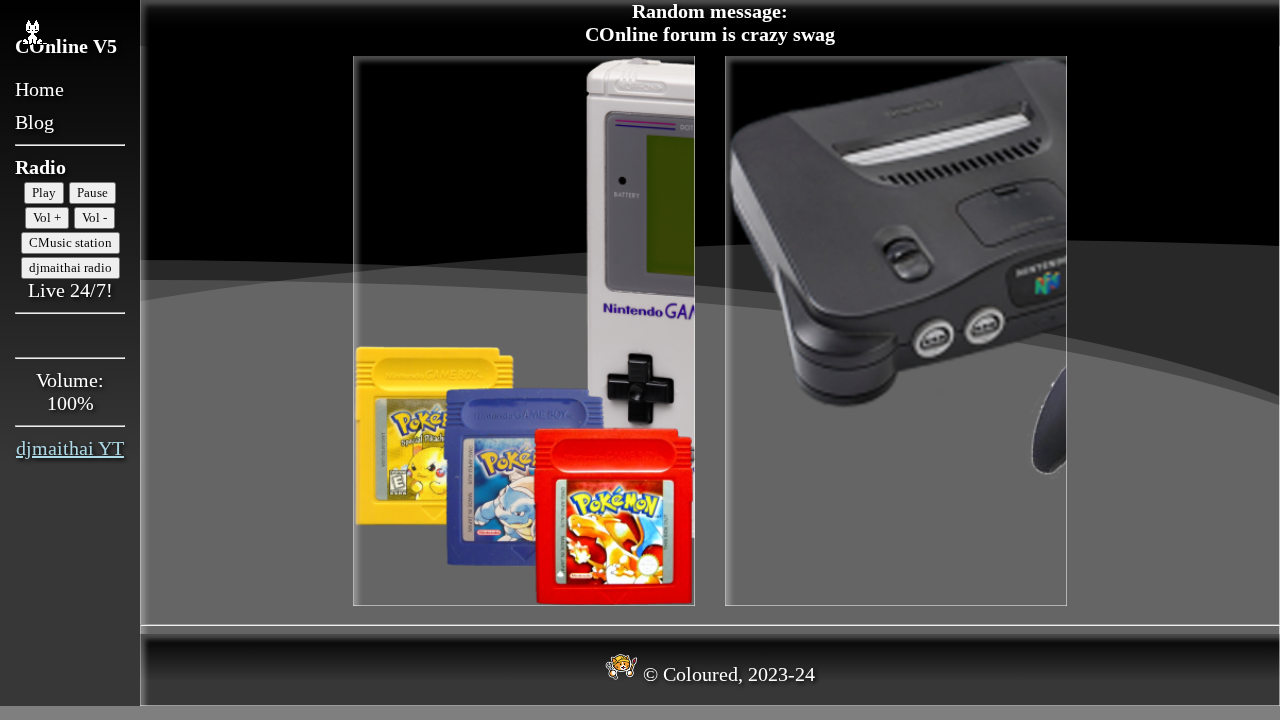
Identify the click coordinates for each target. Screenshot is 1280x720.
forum (690, 34)
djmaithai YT (70, 448)
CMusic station (70, 242)
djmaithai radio (70, 267)
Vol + (47, 217)
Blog (34, 122)
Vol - (94, 217)
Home (39, 89)
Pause (92, 192)
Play (44, 192)
